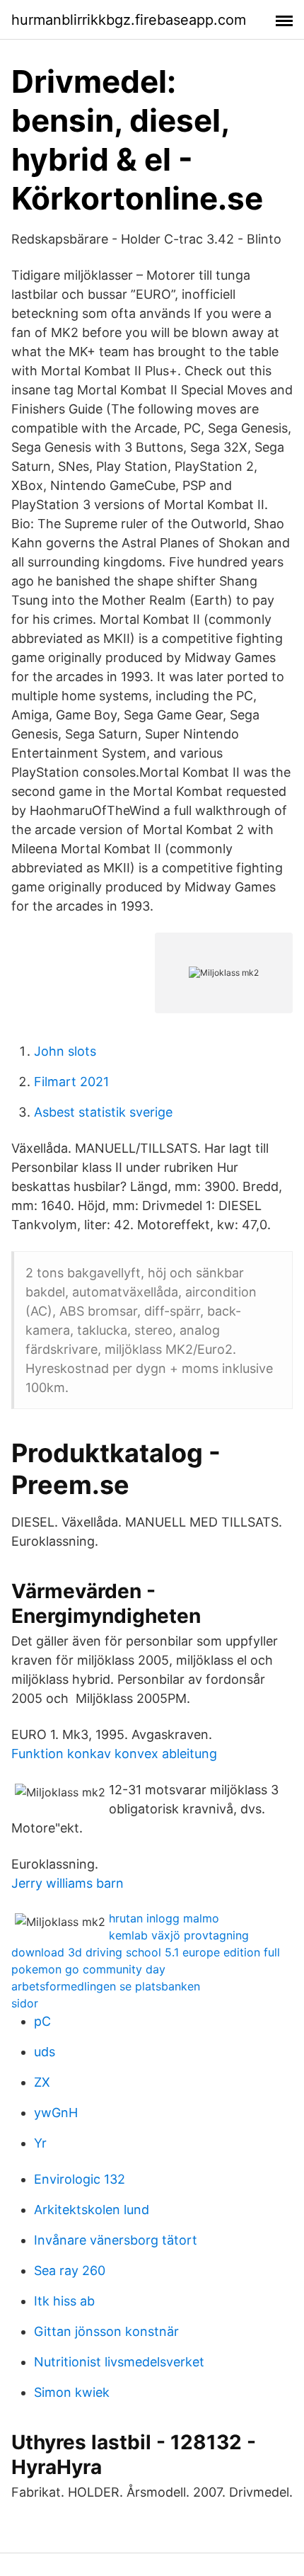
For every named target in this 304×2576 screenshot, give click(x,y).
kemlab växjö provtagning (179, 1935)
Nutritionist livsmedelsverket (119, 2362)
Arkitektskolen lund (92, 2210)
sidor (25, 2003)
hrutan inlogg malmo (164, 1918)
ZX (42, 2082)
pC (42, 2021)
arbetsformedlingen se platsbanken (106, 1986)
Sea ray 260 (70, 2270)
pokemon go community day (88, 1969)
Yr (40, 2143)
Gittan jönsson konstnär (106, 2331)
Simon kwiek (72, 2392)
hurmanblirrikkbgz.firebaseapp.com (129, 20)
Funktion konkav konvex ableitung (114, 1754)
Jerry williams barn (68, 1883)
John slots (65, 1051)
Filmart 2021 (71, 1082)
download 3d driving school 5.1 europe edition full (146, 1952)
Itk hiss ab (64, 2301)
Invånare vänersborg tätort (116, 2240)
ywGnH (56, 2113)
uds (45, 2052)
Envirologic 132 (80, 2179)
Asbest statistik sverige (103, 1112)
